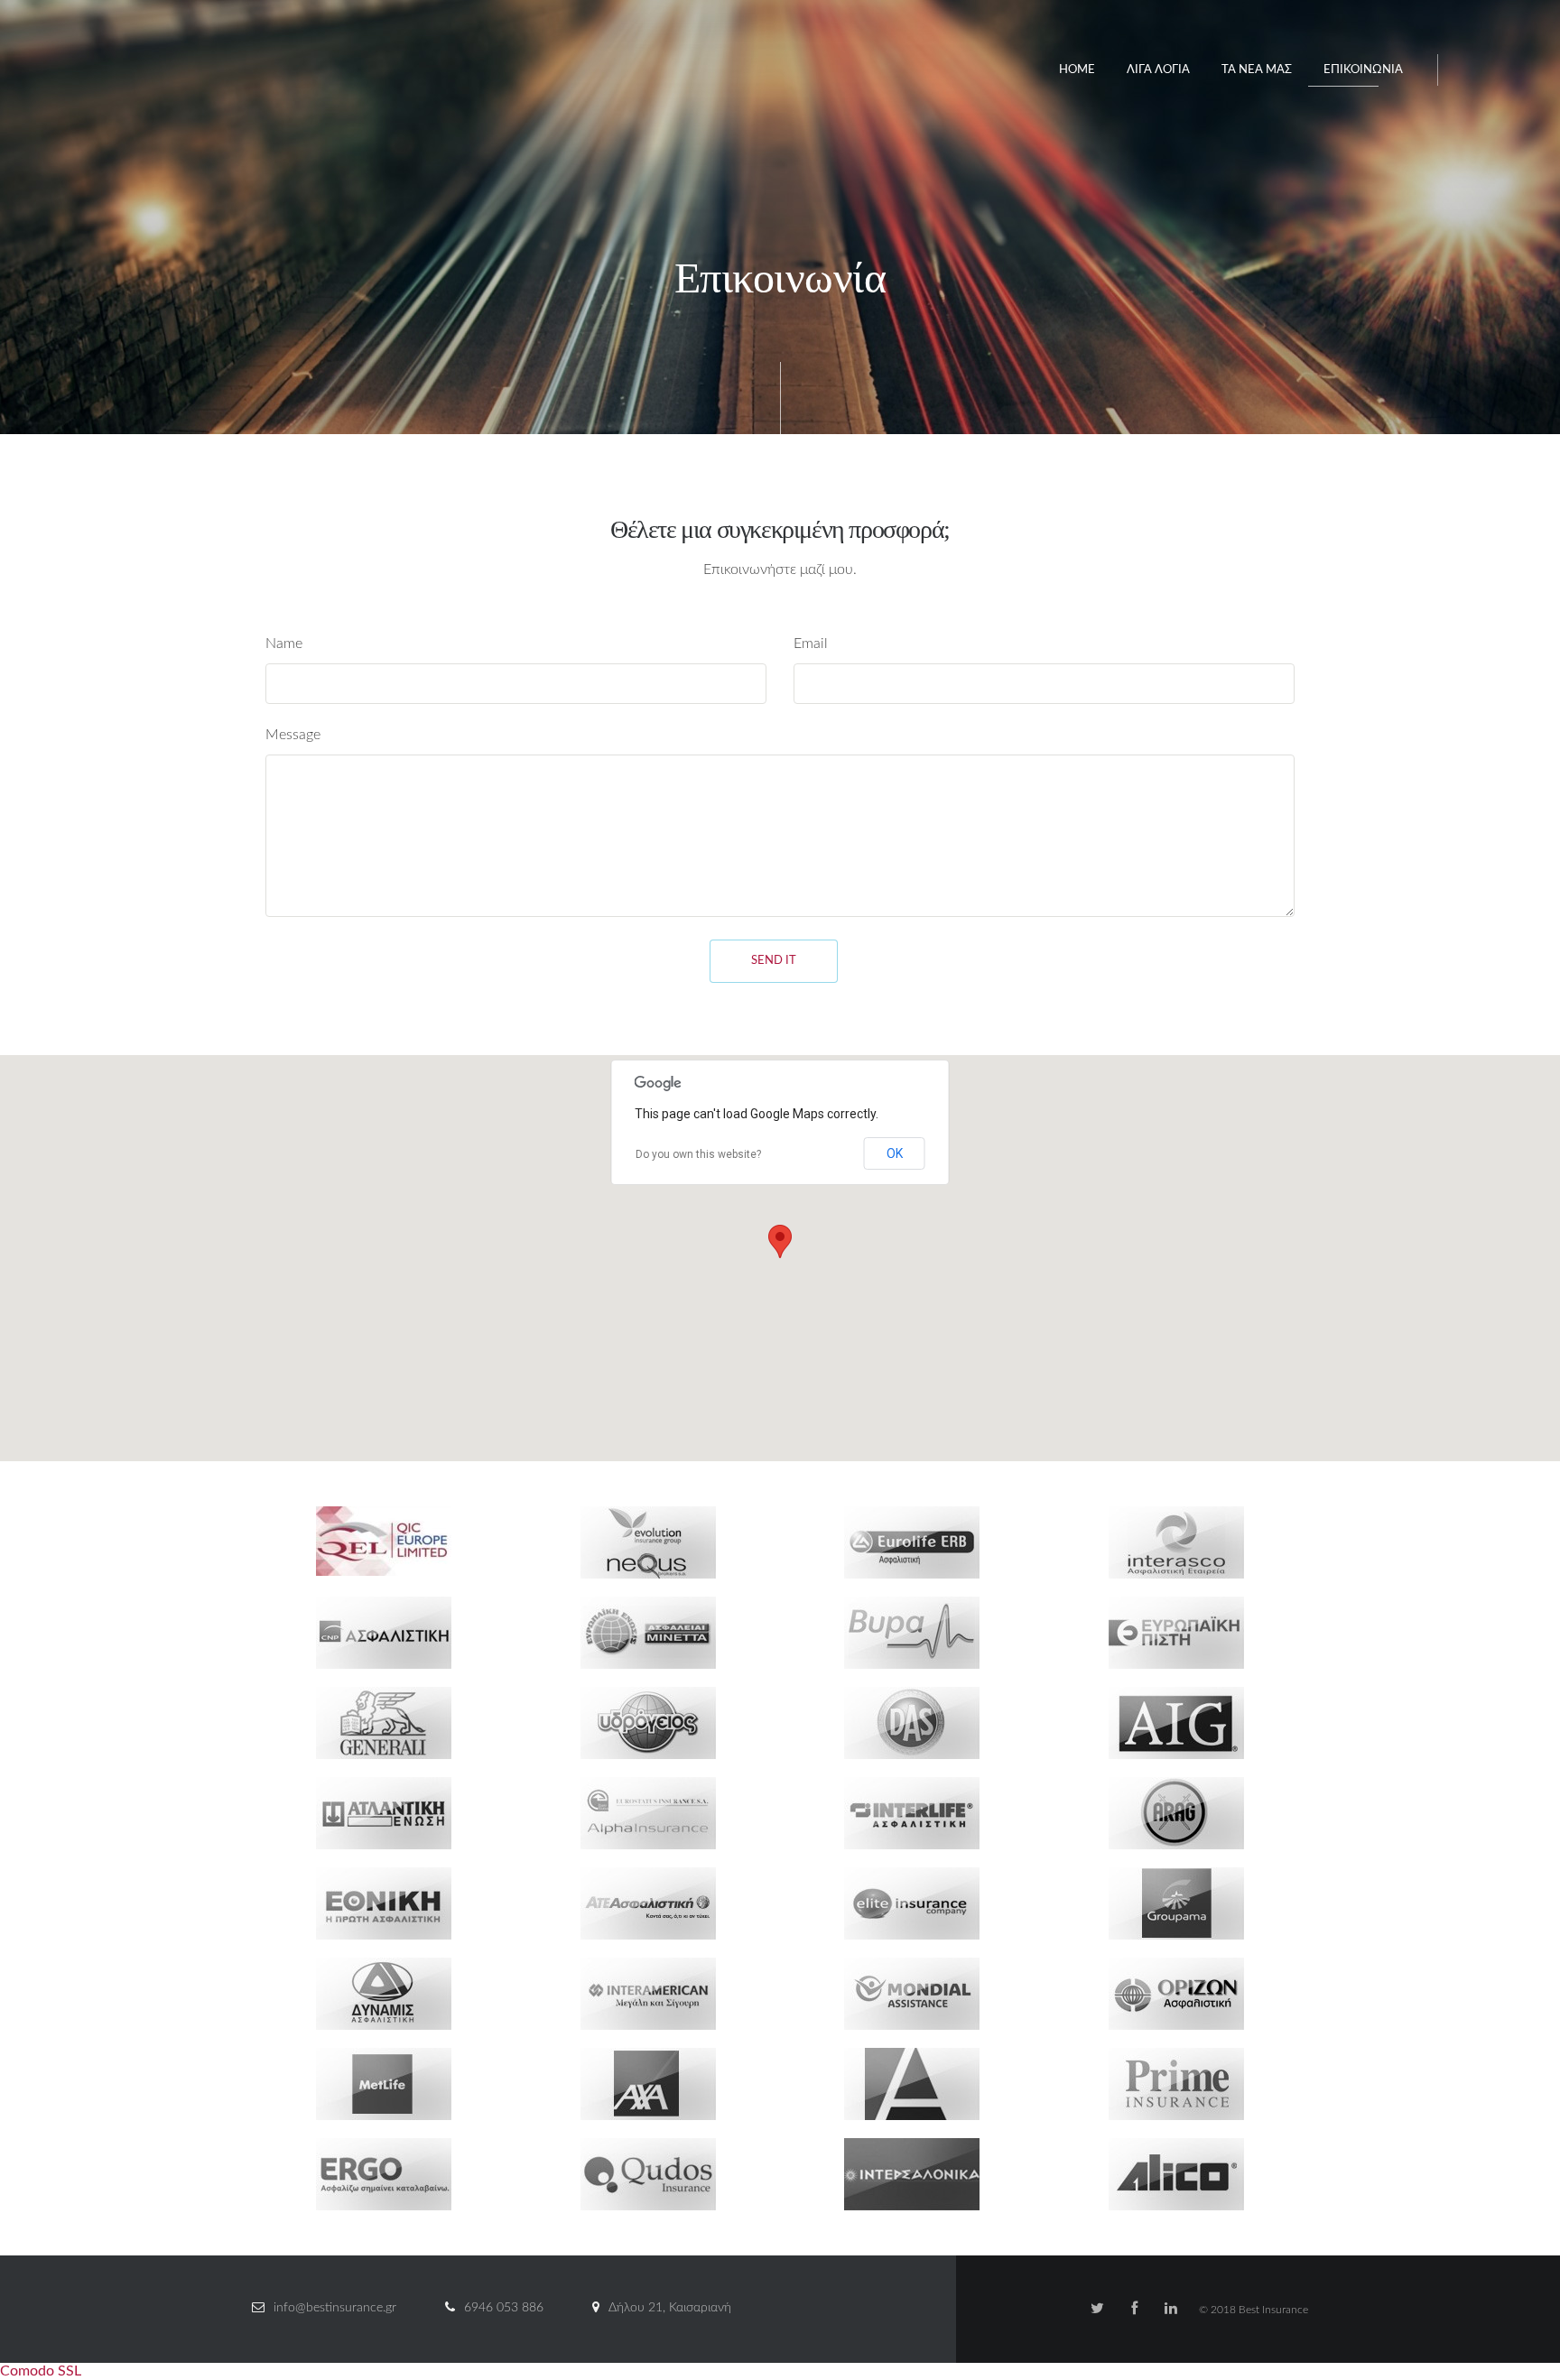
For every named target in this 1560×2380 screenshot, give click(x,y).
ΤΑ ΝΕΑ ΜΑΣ (1257, 70)
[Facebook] (1134, 2309)
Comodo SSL (41, 2371)
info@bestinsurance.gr (335, 2308)
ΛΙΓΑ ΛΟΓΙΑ (1158, 70)
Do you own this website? (698, 1154)
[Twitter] (1097, 2309)
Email (811, 644)
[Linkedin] (1171, 2309)
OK (895, 1153)
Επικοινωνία (1363, 70)
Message (293, 735)
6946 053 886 (504, 2308)
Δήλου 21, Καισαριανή (670, 2308)
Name (284, 644)
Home (1077, 70)
